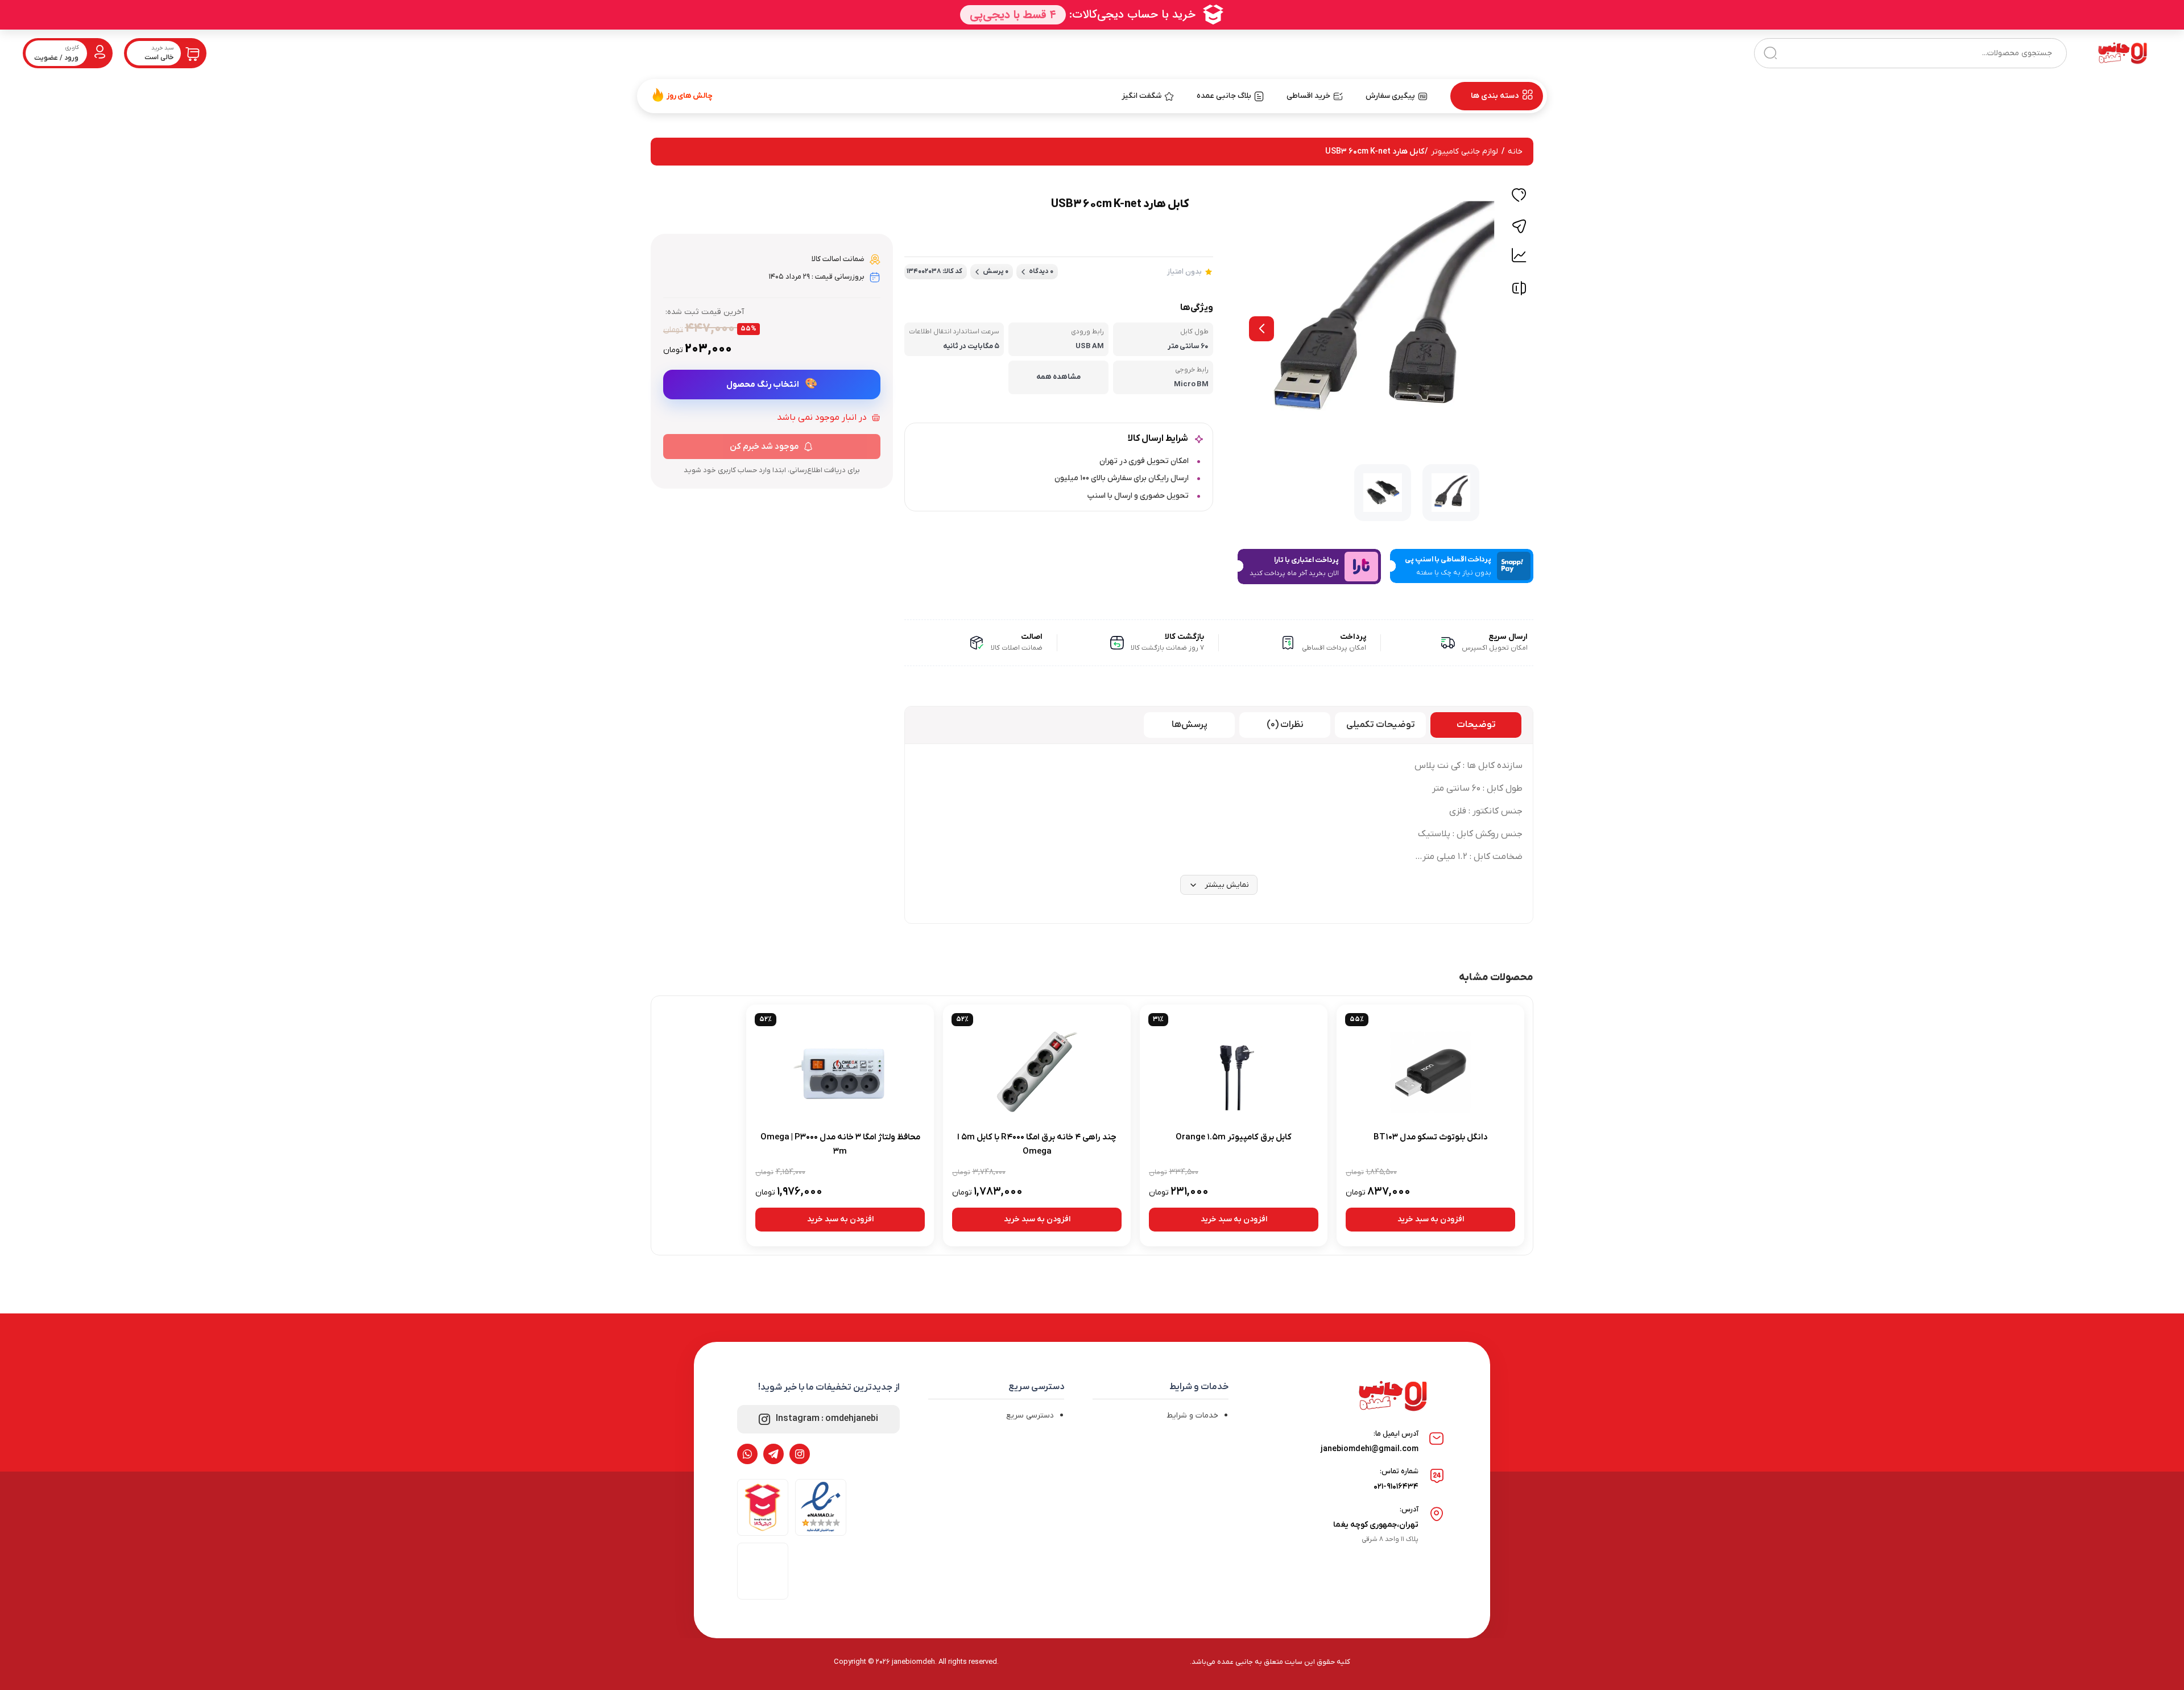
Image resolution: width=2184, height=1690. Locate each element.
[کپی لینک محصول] (1519, 226)
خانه (1515, 152)
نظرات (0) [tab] (1285, 725)
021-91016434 (1396, 1487)
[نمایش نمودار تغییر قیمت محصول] (1519, 255)
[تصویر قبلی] (1261, 329)
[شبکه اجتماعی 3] (747, 1454)
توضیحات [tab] (1476, 725)
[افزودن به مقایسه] (1519, 291)
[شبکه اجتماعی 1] (800, 1454)
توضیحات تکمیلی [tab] (1381, 725)
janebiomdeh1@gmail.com (1370, 1449)
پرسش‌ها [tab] (1190, 725)
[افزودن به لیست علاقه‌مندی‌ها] (1519, 197)
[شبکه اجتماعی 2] (773, 1454)
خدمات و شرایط (1192, 1416)
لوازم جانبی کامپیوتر (1465, 152)
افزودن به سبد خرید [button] (1431, 1219)
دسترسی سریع (1030, 1416)
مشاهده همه (1058, 377)
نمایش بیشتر (1227, 885)
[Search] (1770, 53)
